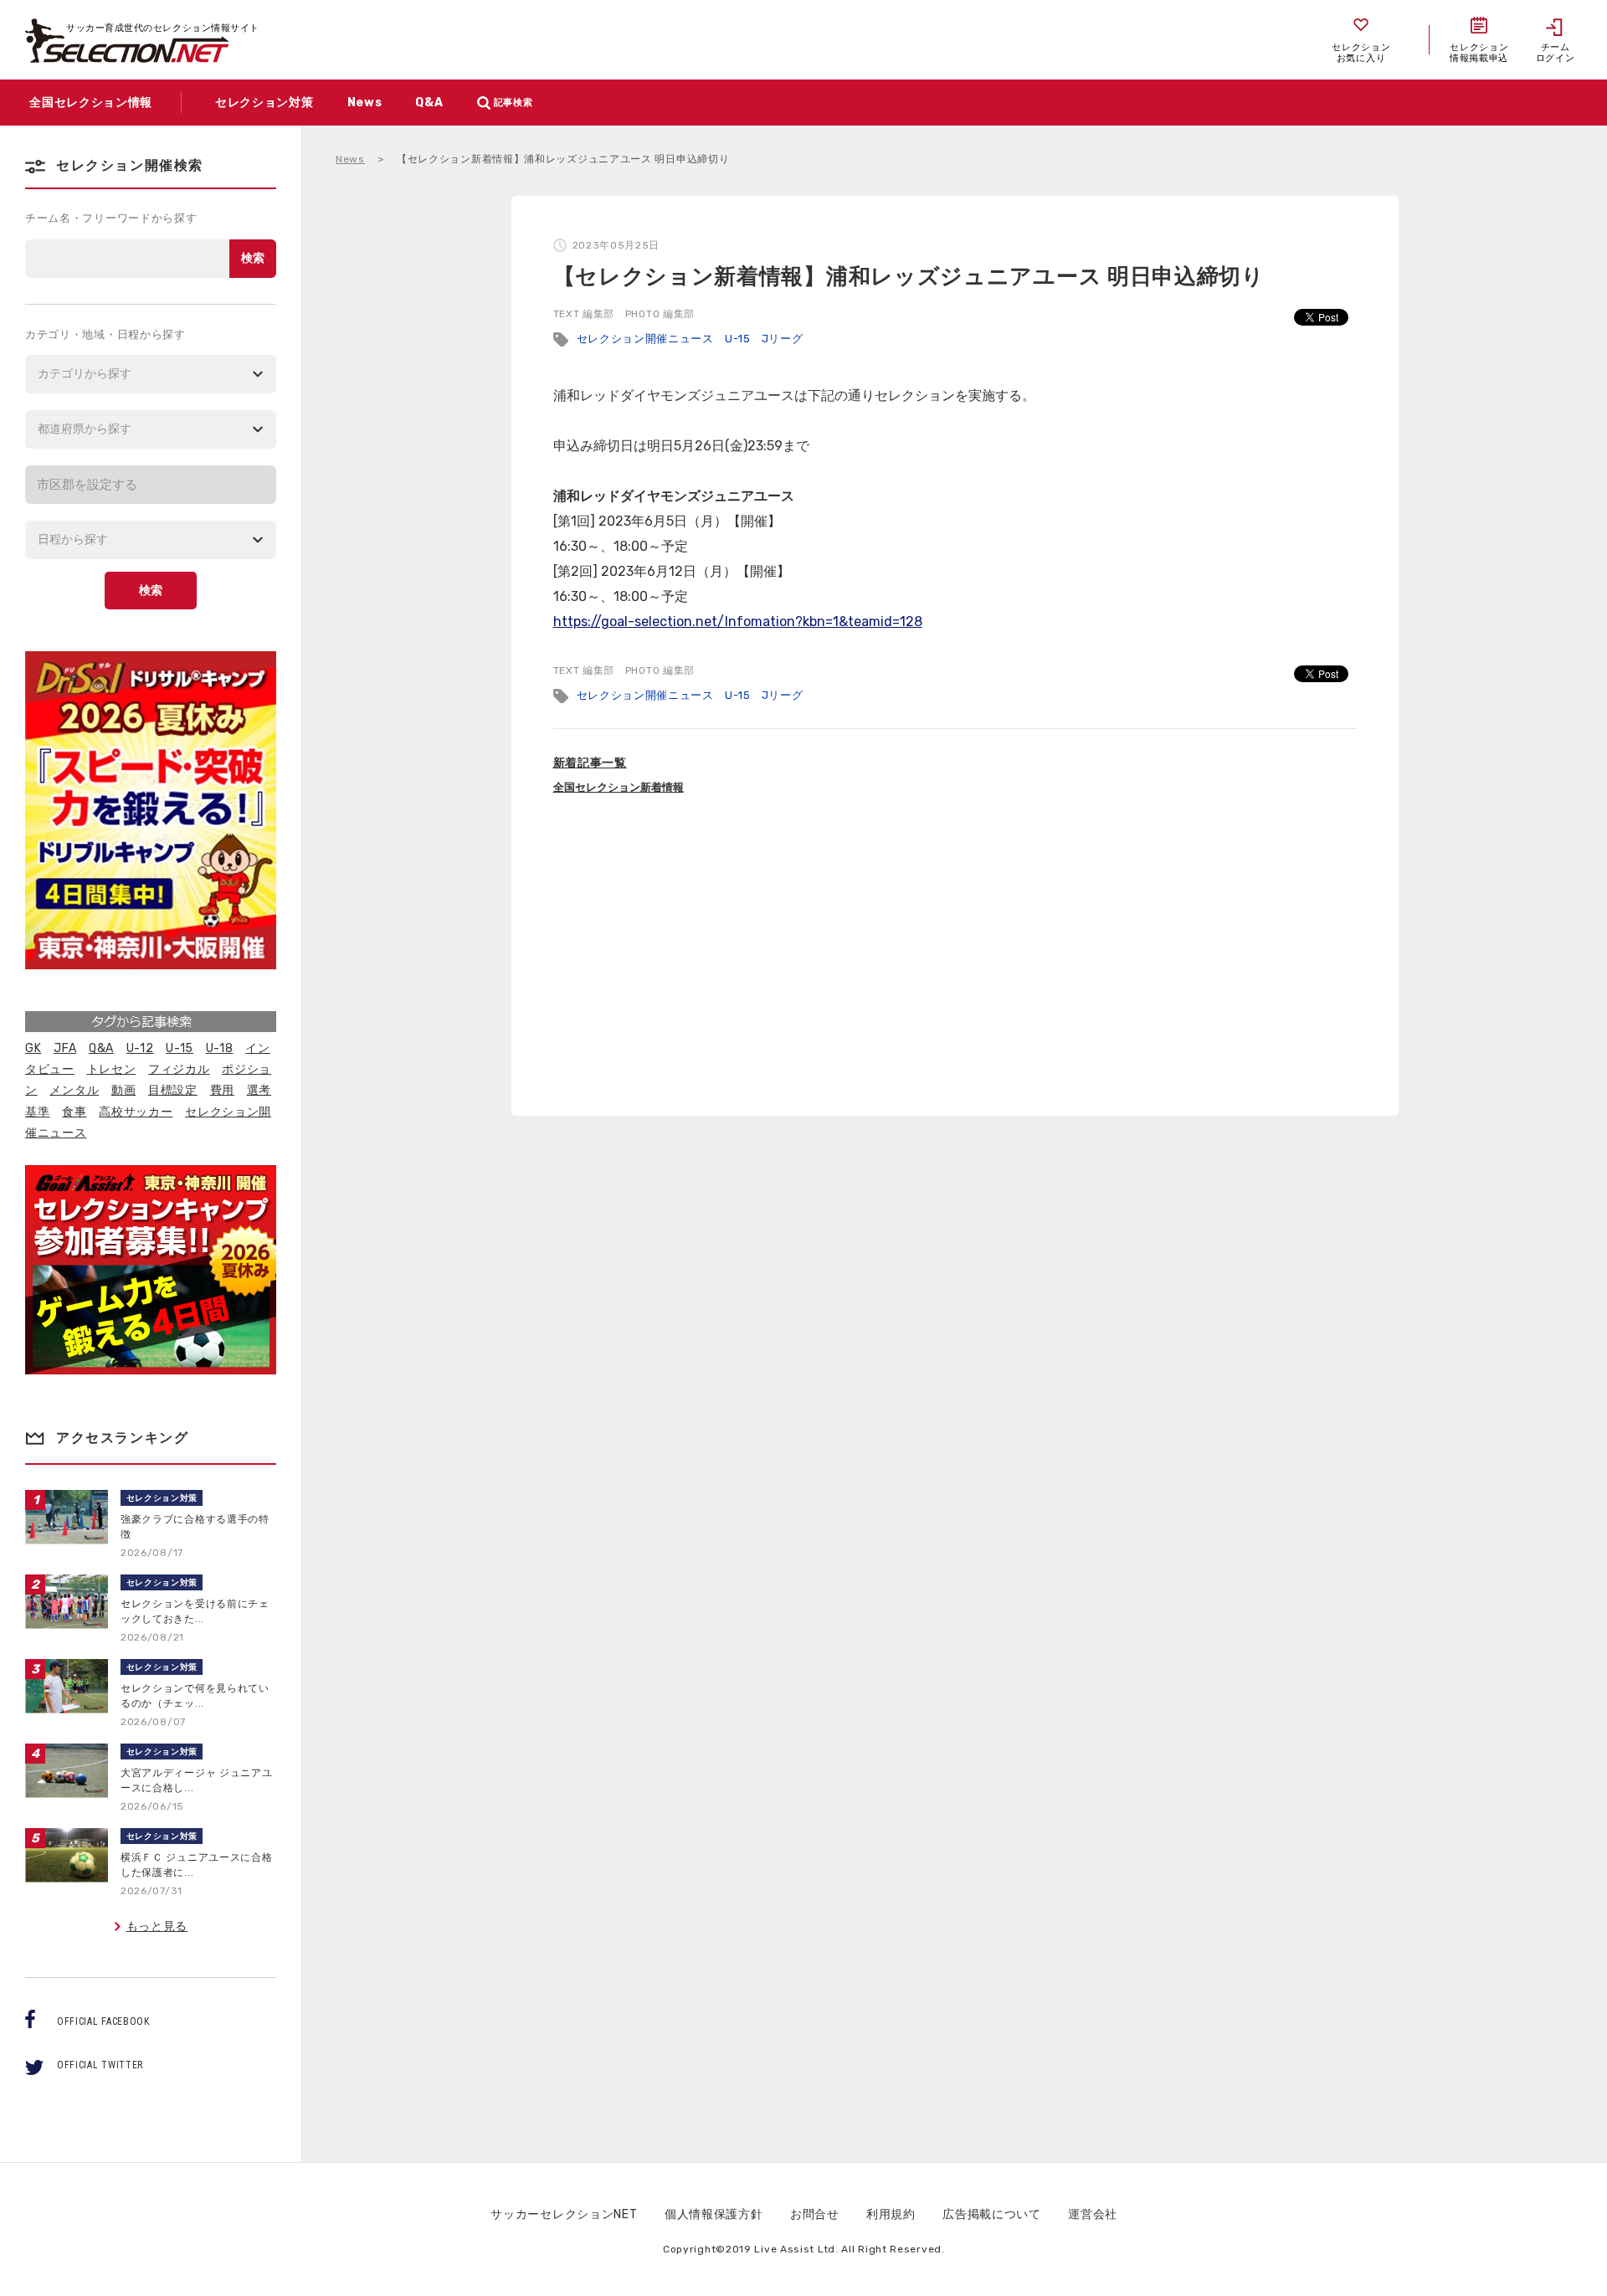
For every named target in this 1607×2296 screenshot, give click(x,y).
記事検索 (513, 103)
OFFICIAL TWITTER (100, 2065)
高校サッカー (136, 1112)
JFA (65, 1048)
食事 (74, 1112)
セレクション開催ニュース (645, 339)
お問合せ (815, 2214)
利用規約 (891, 2214)
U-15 (738, 339)
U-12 (140, 1048)
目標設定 (173, 1090)
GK (33, 1048)
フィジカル (179, 1069)
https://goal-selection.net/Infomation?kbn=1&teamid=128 (738, 622)
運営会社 (1093, 2214)
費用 (222, 1090)
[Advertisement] (955, 957)
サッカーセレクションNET (564, 2214)
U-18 (220, 1048)
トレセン (112, 1069)
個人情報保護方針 (714, 2214)
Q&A (101, 1048)
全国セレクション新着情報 (619, 787)
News (350, 159)
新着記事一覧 (590, 763)
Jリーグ (783, 339)
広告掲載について (992, 2214)
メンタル (74, 1090)
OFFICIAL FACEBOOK (103, 2021)
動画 (123, 1090)
